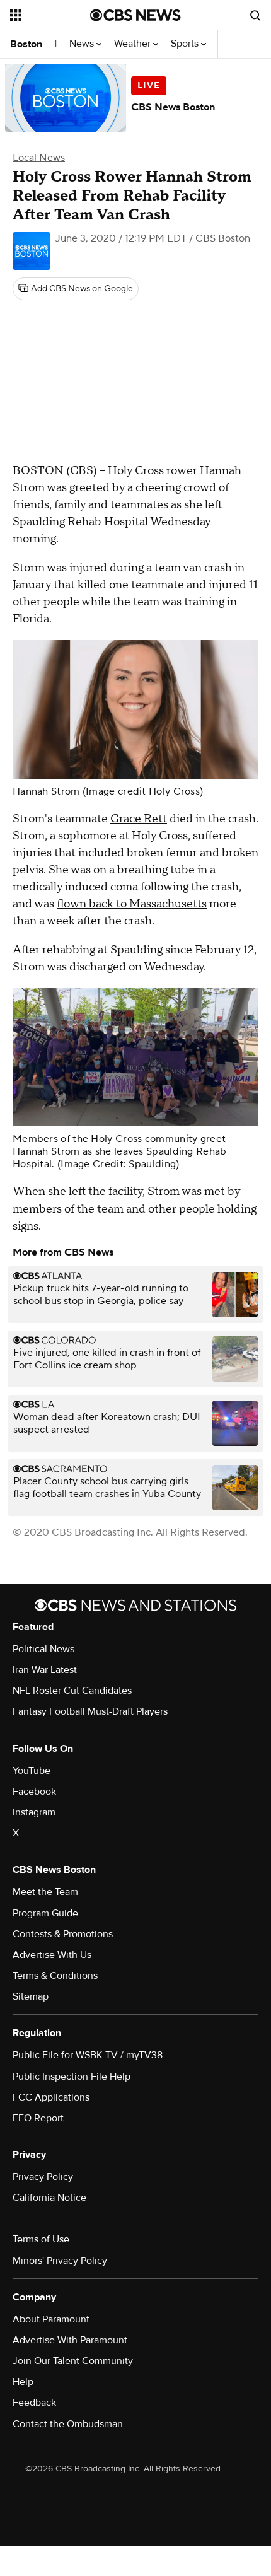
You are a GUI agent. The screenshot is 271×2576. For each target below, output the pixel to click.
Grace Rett (139, 819)
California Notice (49, 2198)
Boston (26, 44)
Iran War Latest (45, 1670)
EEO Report (38, 2118)
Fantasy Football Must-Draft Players (90, 1711)
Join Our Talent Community (73, 2361)
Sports (186, 44)
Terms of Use (41, 2239)
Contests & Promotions (63, 1934)
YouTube (32, 1771)
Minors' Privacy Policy (60, 2261)
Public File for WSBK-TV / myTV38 (88, 2055)
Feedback (34, 2403)
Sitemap (31, 1996)
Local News (39, 158)
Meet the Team (45, 1892)
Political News (43, 1649)
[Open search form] (255, 15)
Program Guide (45, 1913)
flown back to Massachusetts (132, 904)
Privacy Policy (43, 2177)
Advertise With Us (52, 1955)
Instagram (34, 1812)
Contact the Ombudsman (68, 2424)
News (83, 44)
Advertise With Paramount (70, 2340)
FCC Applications (51, 2097)
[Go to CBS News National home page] (135, 15)
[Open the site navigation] (50, 15)
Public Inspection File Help (72, 2077)
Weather (134, 44)
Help (23, 2382)
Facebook (34, 1792)
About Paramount (51, 2319)
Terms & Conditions (55, 1976)
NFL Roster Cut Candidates (72, 1691)
